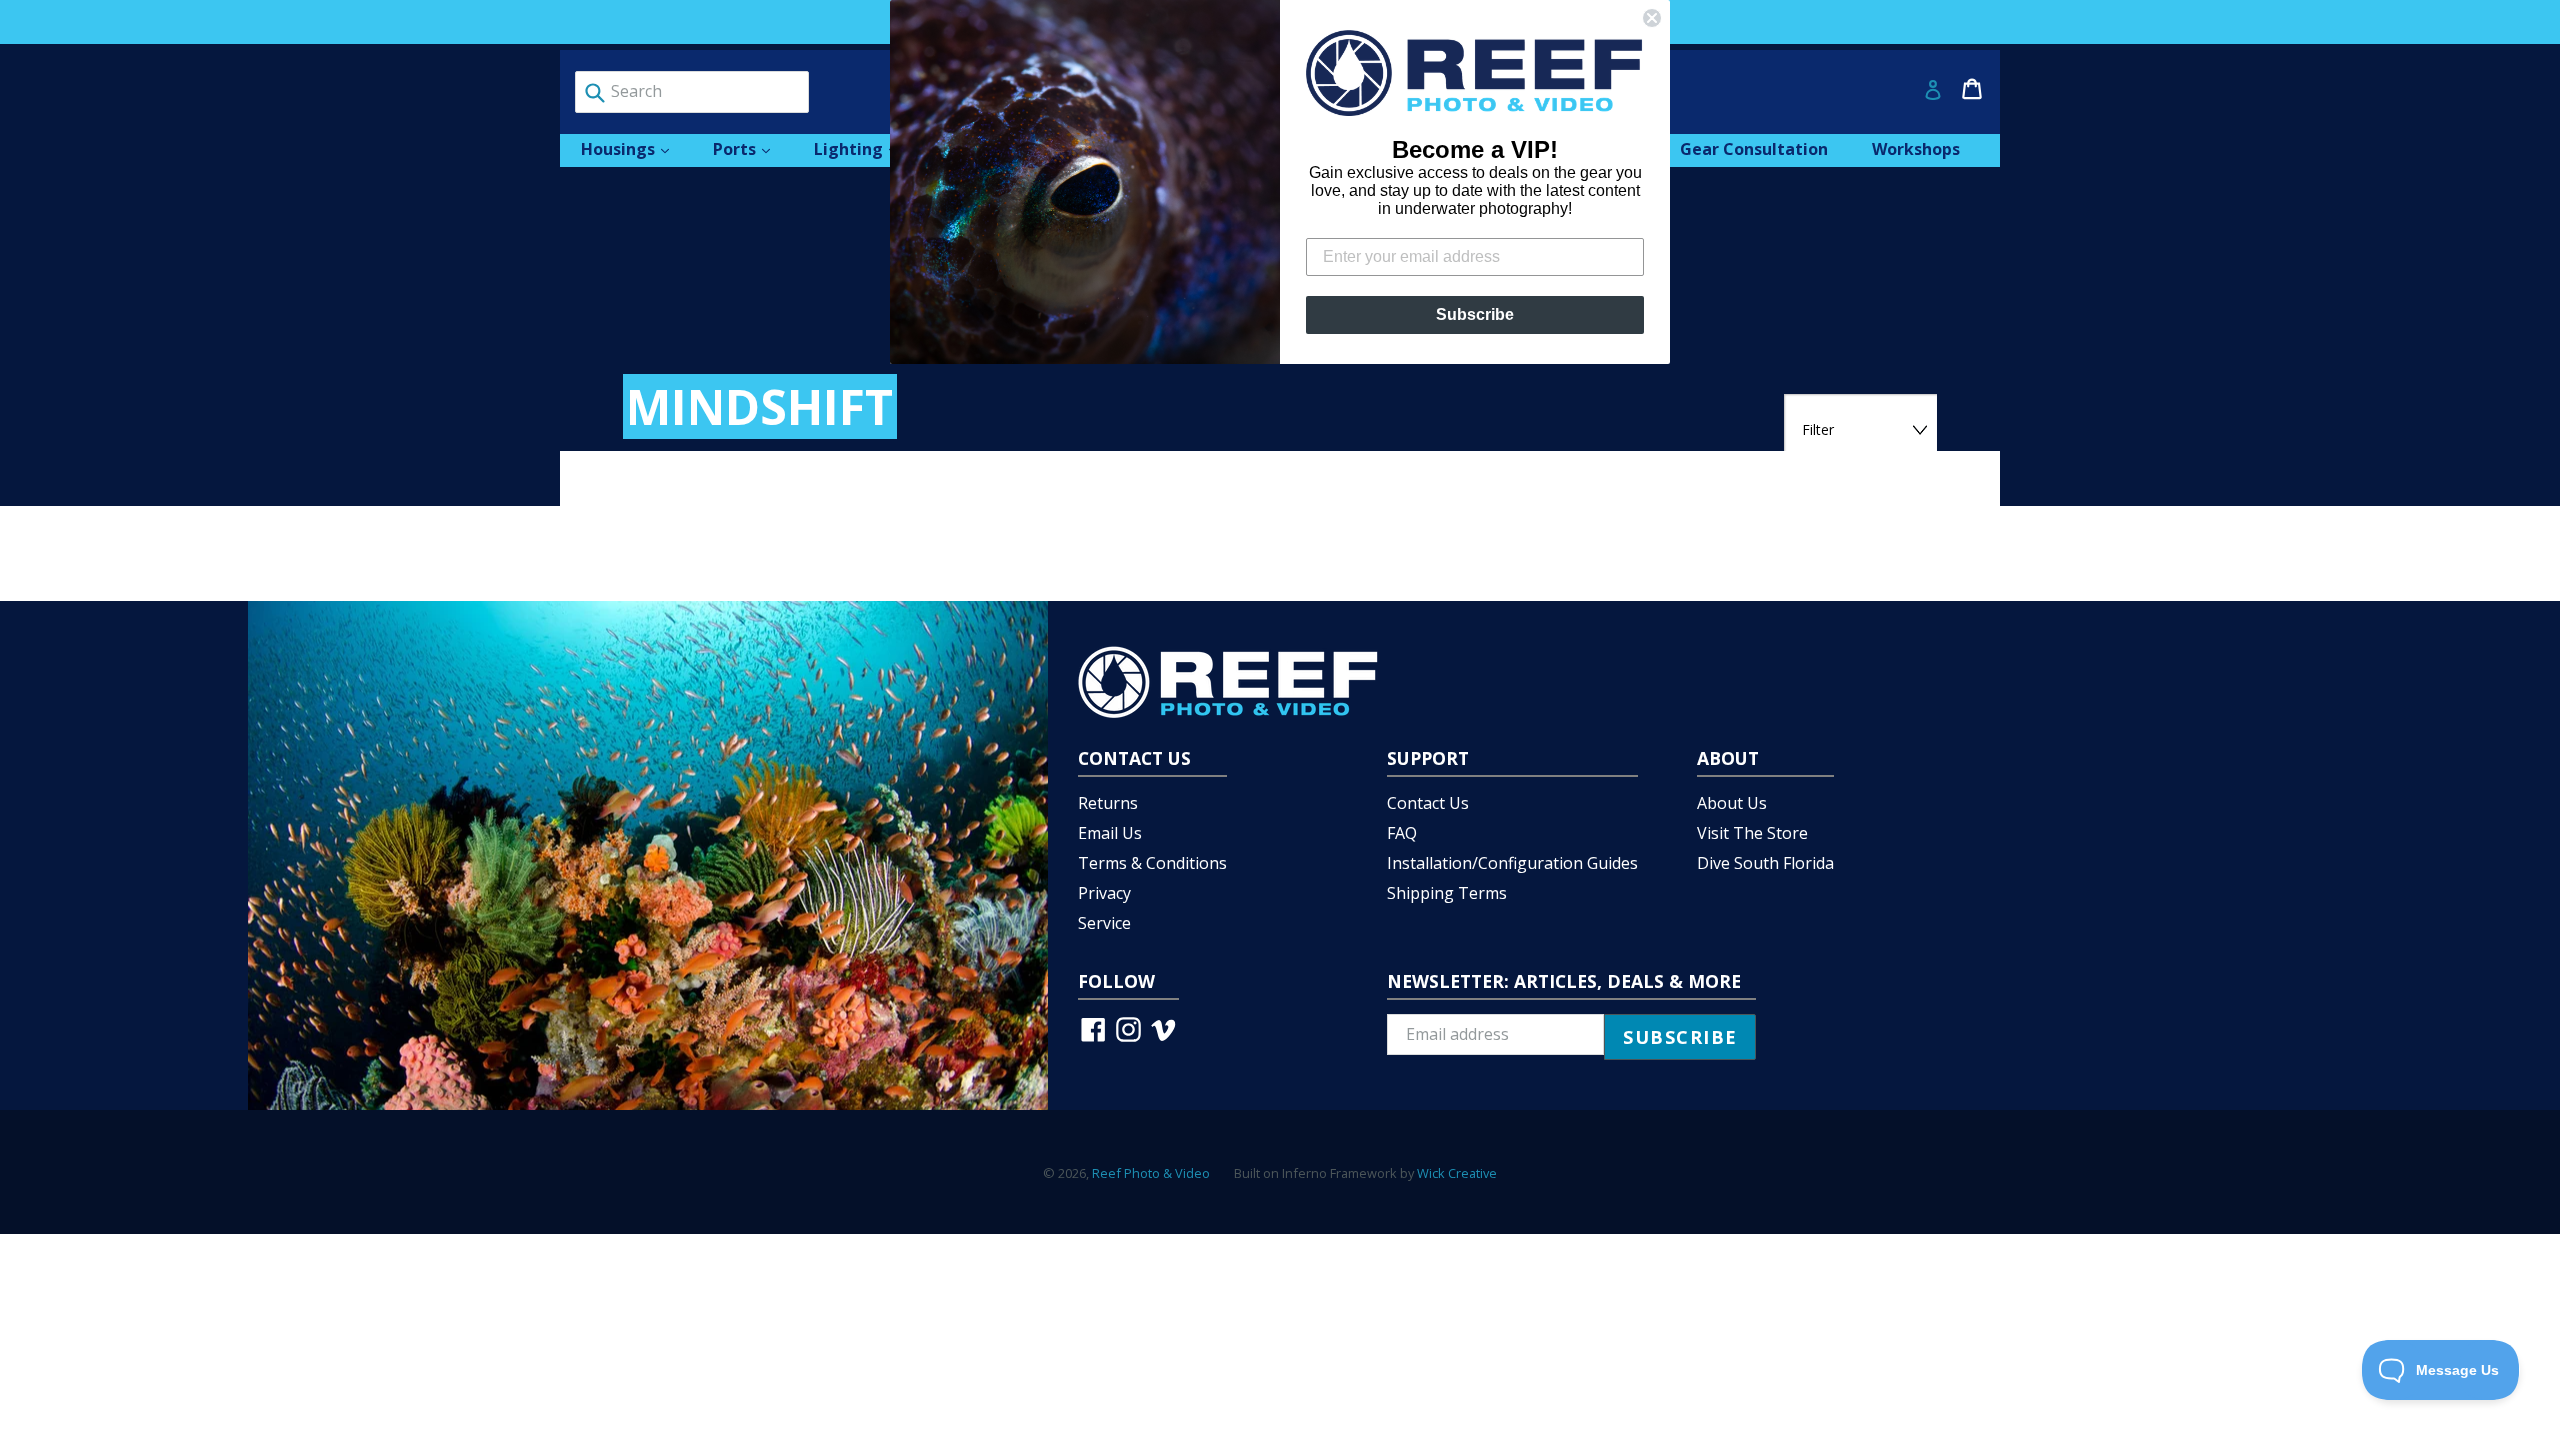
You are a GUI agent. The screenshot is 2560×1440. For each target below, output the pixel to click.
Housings (635, 148)
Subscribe (1475, 314)
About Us (1732, 803)
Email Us (1110, 833)
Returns (1108, 803)
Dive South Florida (1765, 863)
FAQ (1402, 833)
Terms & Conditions (1152, 863)
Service (1104, 923)
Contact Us (1428, 803)
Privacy (1104, 893)
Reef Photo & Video (1151, 1173)
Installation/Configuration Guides (1512, 863)
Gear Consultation (1754, 149)
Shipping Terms (1447, 893)
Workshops (1916, 149)
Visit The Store (1752, 833)
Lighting (865, 148)
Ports (751, 148)
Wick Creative (1457, 1173)
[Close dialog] (1652, 18)
